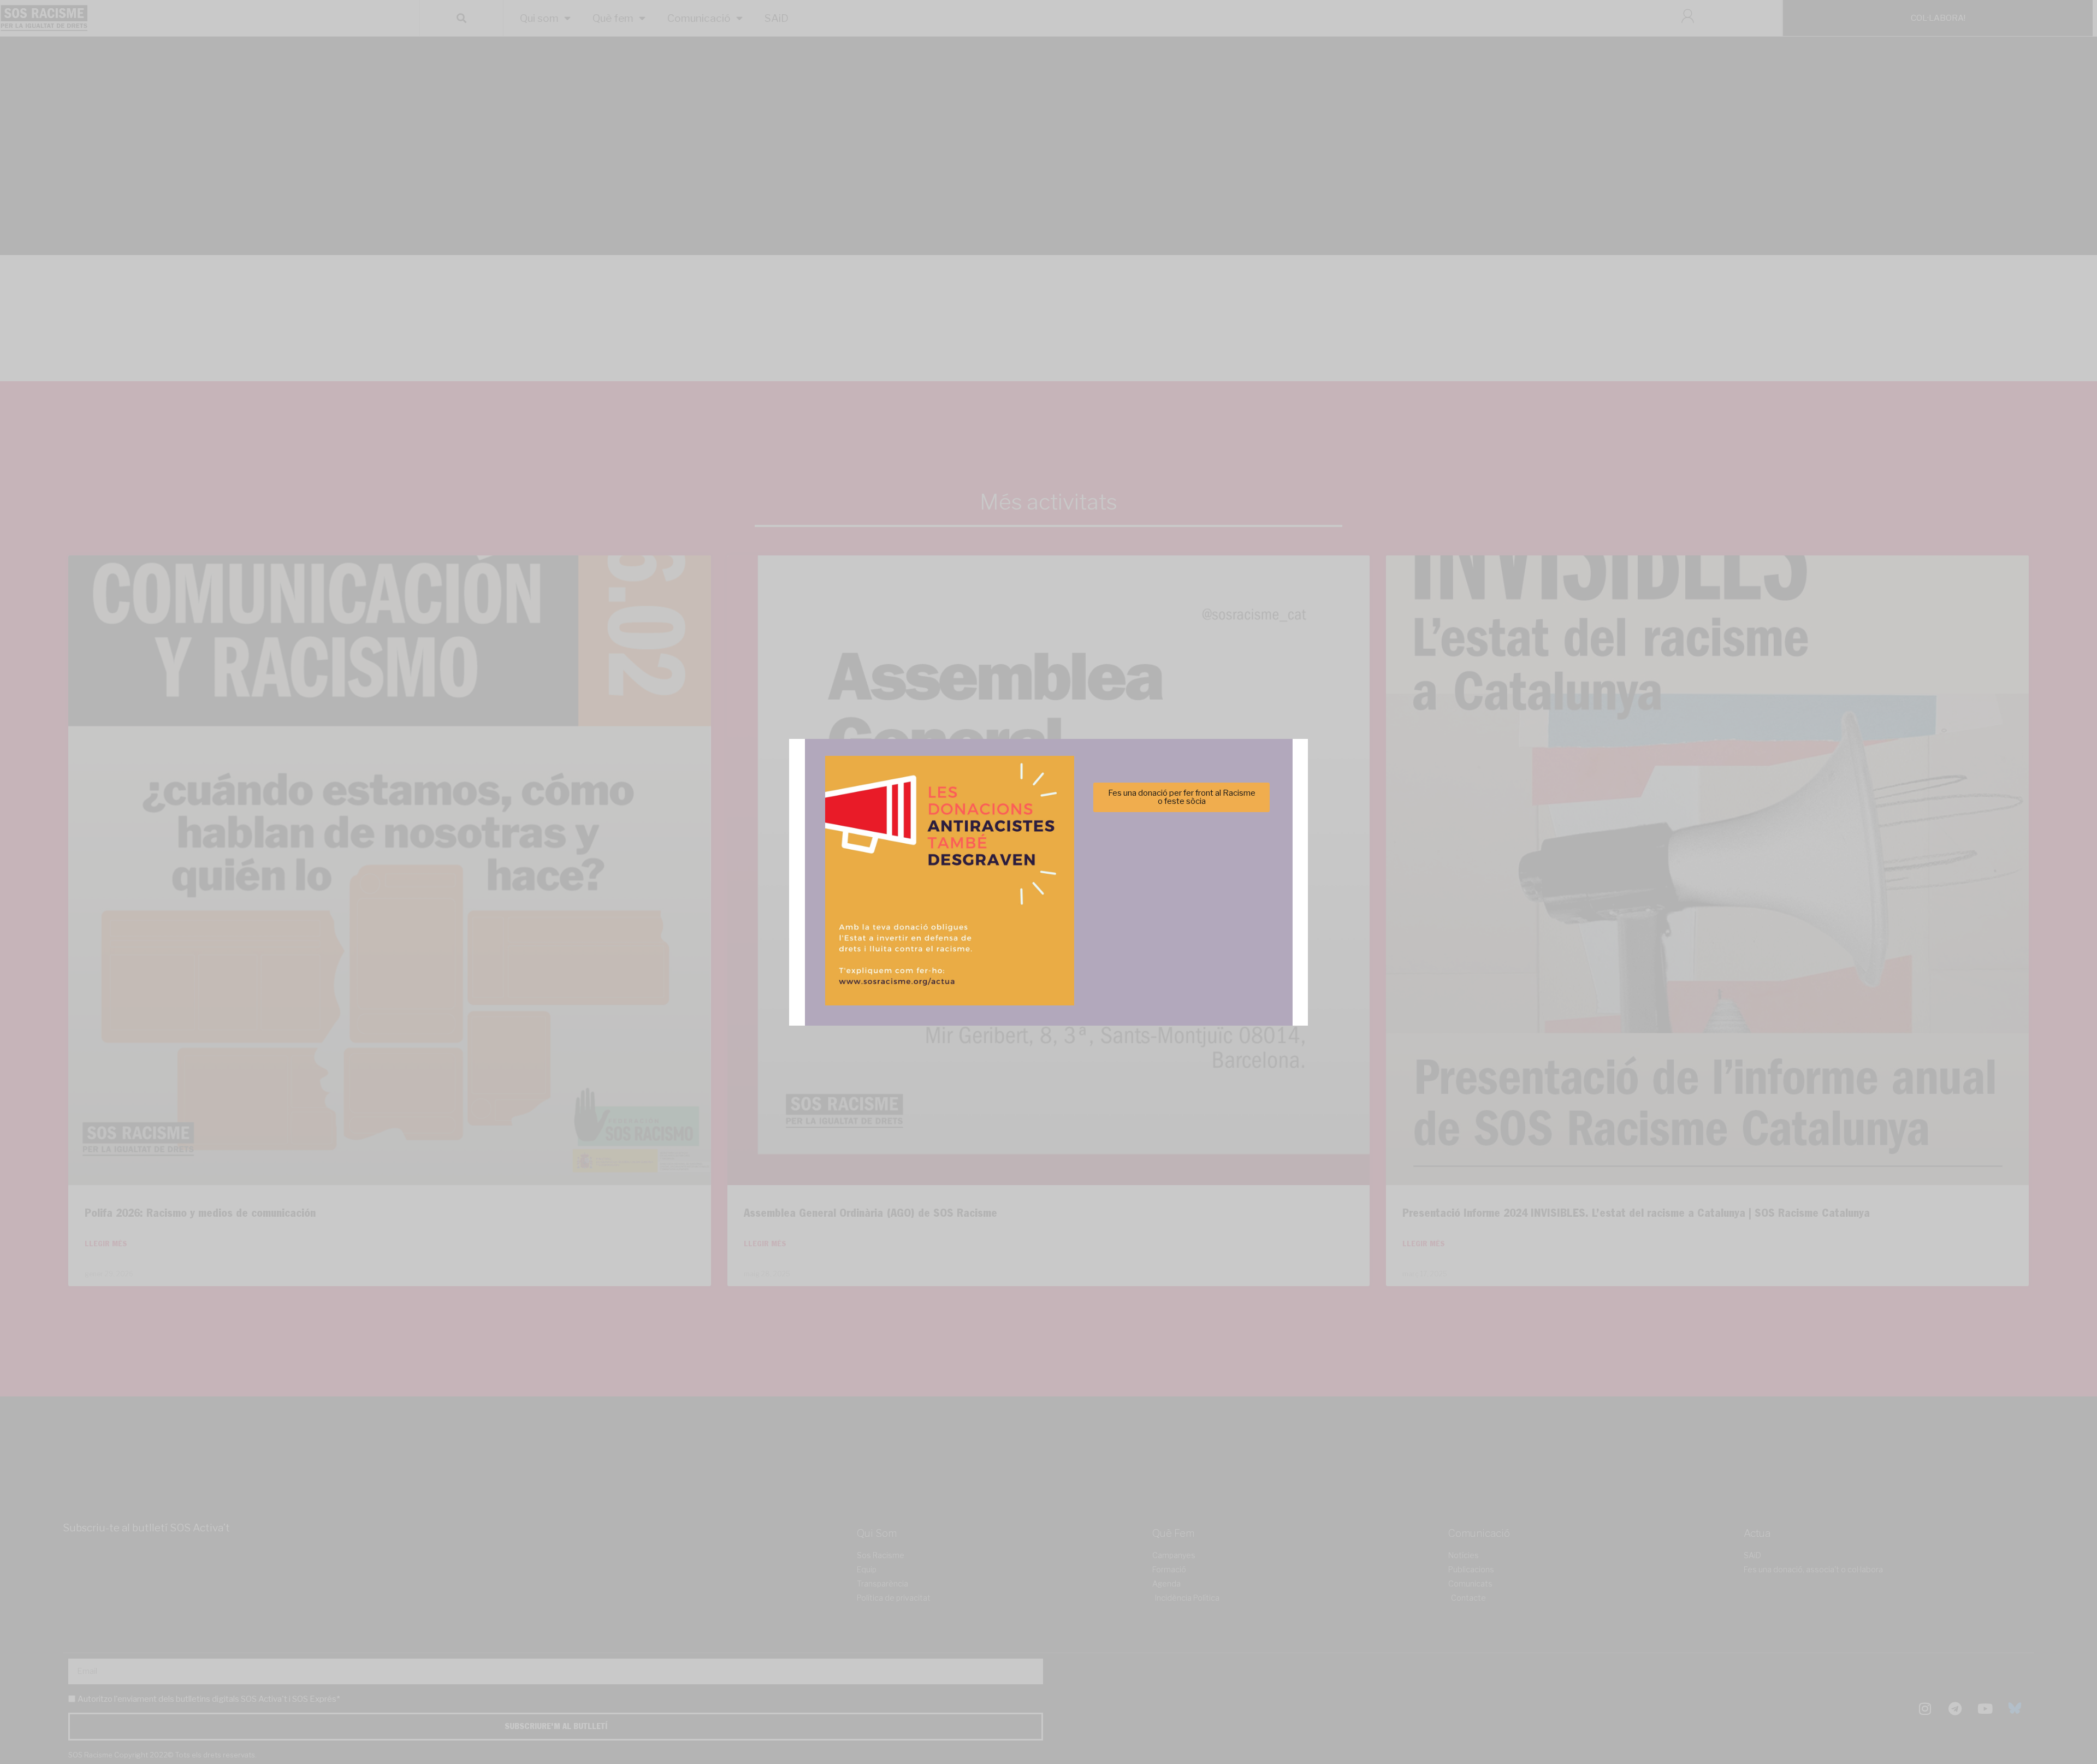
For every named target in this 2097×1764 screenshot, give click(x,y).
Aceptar (940, 919)
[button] (1203, 822)
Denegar (1049, 919)
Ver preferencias (1157, 919)
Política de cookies (975, 946)
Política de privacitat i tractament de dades (1078, 946)
